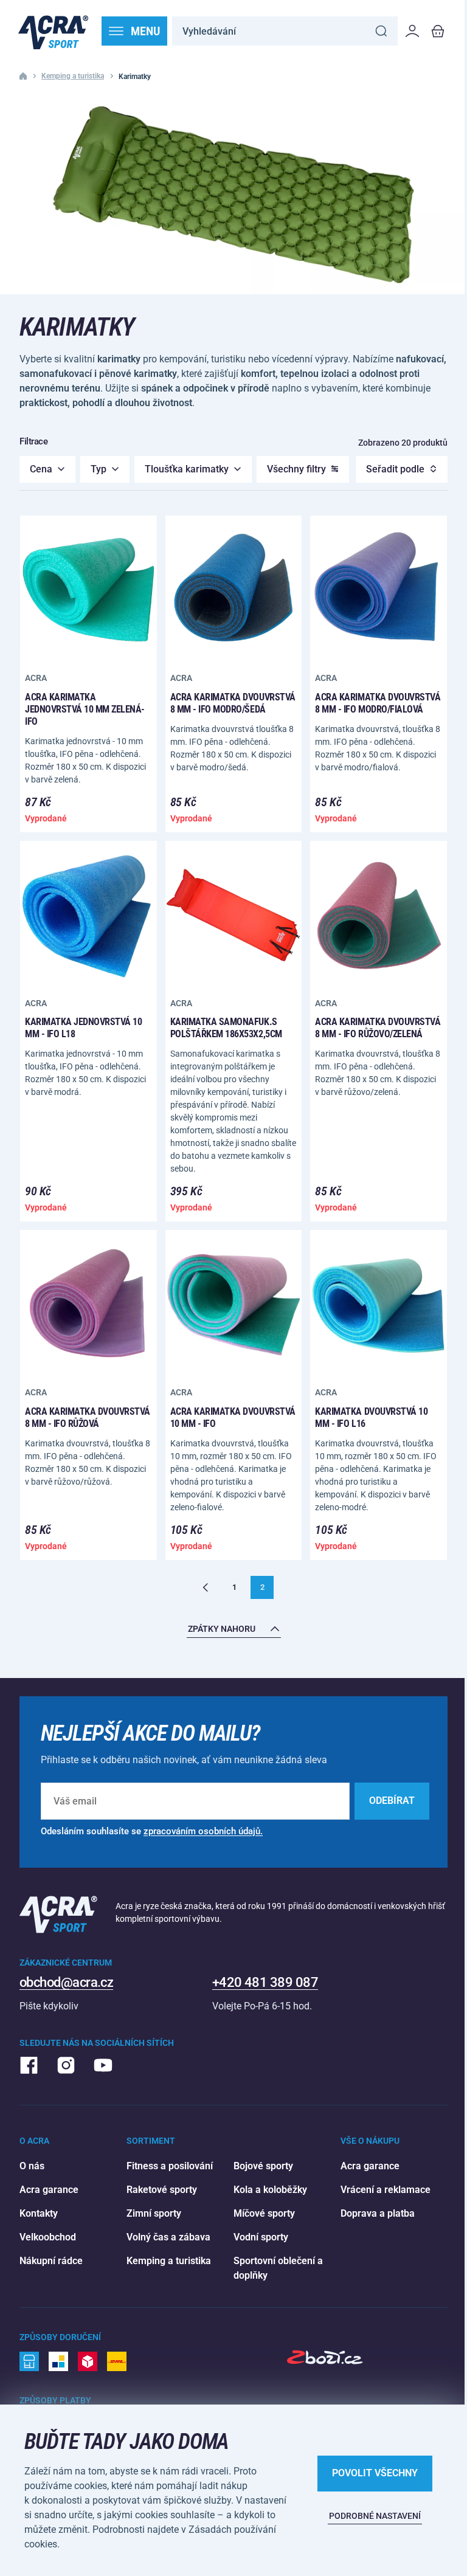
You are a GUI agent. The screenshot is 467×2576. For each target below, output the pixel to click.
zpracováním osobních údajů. (203, 1831)
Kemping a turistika (73, 76)
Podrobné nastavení (375, 2516)
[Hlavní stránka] (53, 31)
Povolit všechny (375, 2473)
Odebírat (392, 1801)
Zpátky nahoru (222, 1629)
